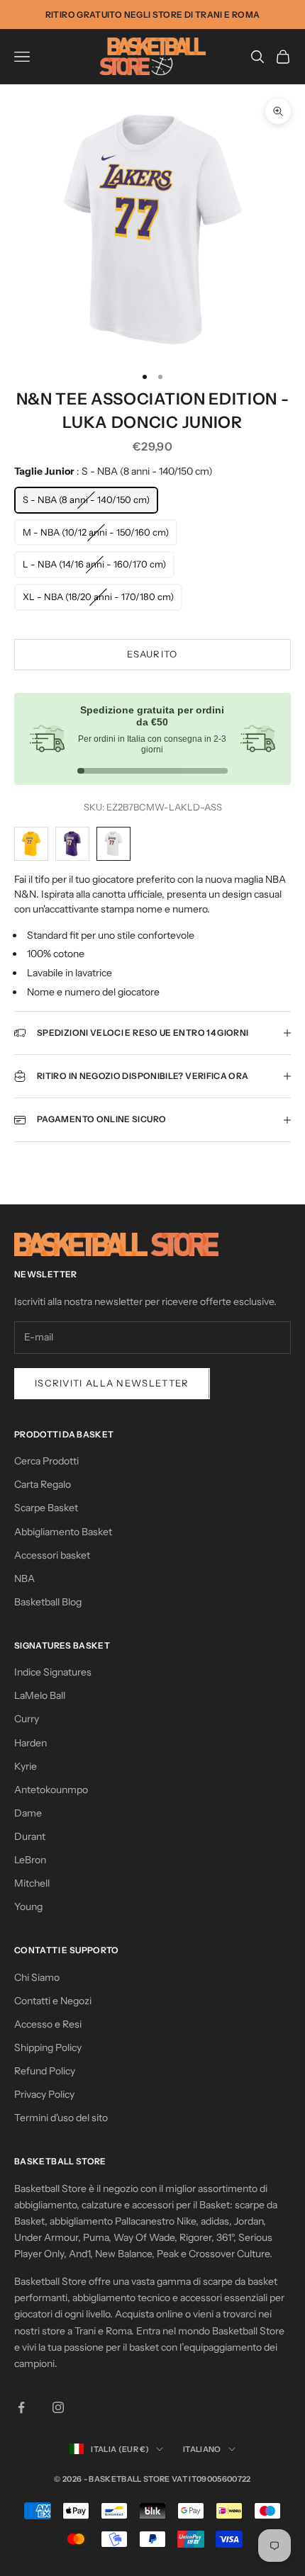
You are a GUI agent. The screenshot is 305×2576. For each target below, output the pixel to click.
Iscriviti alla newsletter (112, 1383)
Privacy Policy (44, 2094)
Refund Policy (45, 2071)
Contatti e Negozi (53, 2001)
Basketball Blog (48, 1602)
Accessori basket (52, 1555)
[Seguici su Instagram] (58, 2407)
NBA (24, 1578)
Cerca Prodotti (46, 1461)
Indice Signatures (53, 1672)
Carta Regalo (43, 1484)
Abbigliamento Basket (63, 1532)
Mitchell (32, 1883)
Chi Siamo (37, 1977)
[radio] (86, 500)
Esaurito (152, 654)
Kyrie (26, 1766)
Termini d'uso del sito (61, 2118)
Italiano (202, 2449)
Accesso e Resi (48, 2024)
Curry (27, 1719)
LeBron (30, 1860)
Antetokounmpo (51, 1790)
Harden (30, 1743)
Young (28, 1906)
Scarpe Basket (46, 1508)
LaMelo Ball (40, 1695)
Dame (28, 1813)
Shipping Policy (48, 2047)
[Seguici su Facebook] (21, 2407)
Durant (30, 1836)
